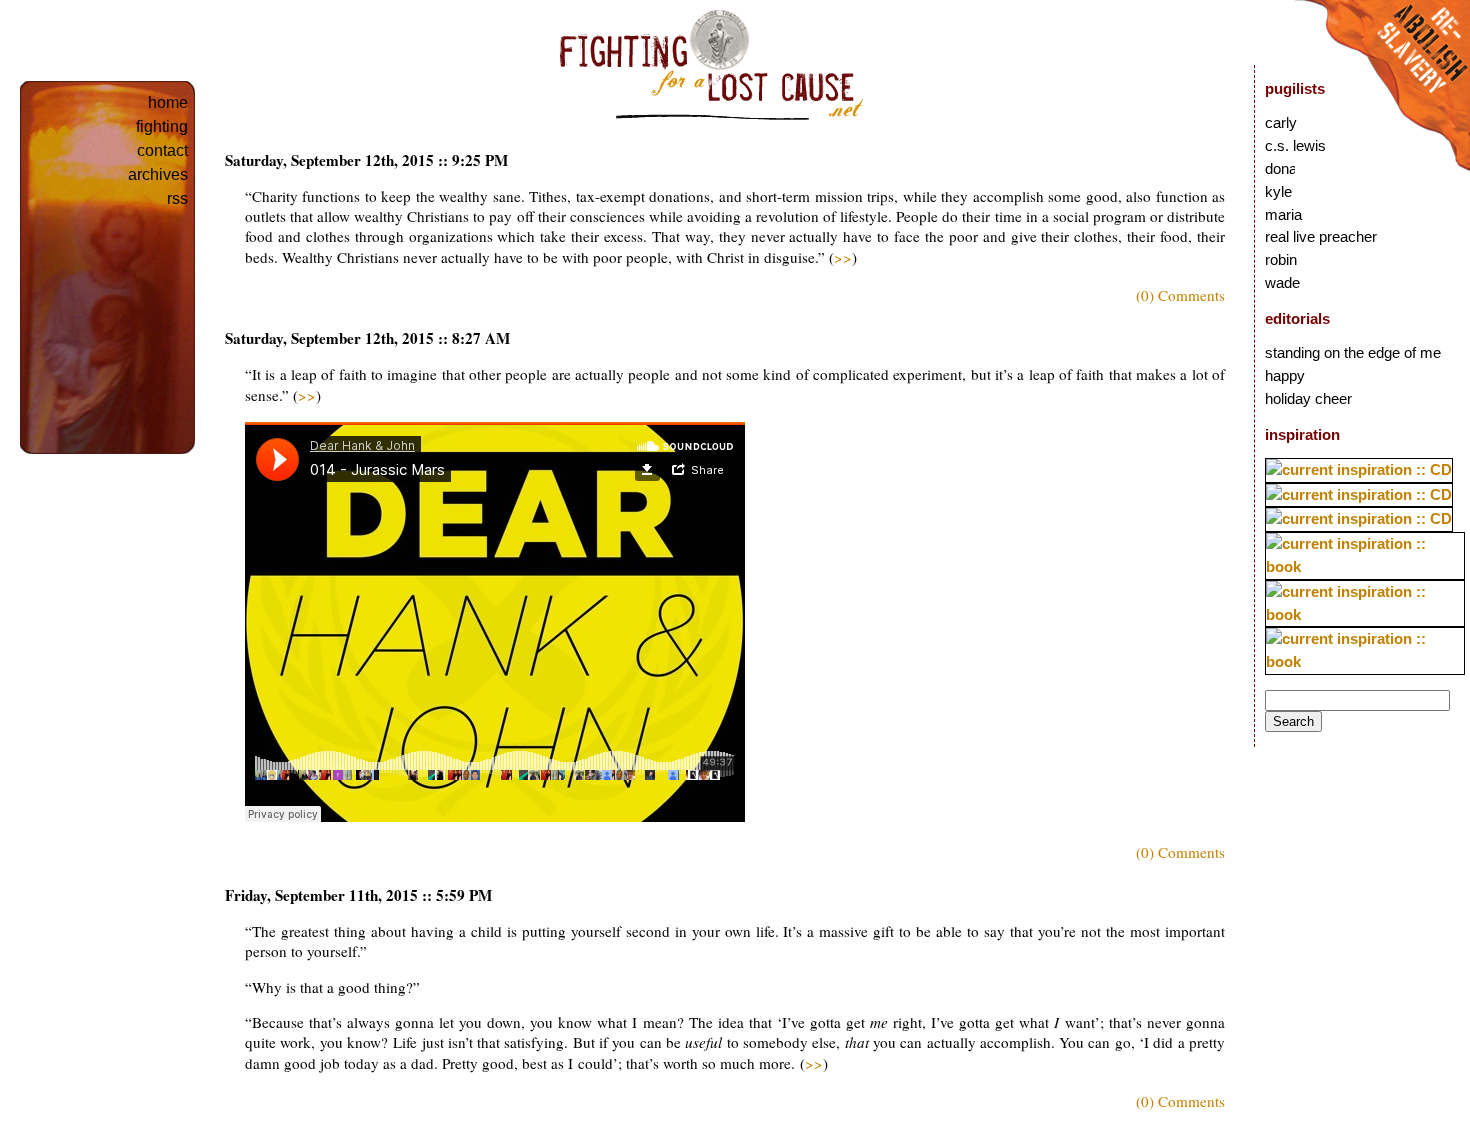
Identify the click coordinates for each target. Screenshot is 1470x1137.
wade (1282, 282)
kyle (1278, 191)
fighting (162, 126)
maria (1283, 214)
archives (158, 174)
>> (843, 257)
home (168, 102)
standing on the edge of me (1353, 352)
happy (1285, 375)
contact (162, 150)
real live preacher (1321, 236)
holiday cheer (1308, 398)
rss (177, 198)
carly (1281, 122)
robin (1281, 259)
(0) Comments (1180, 295)
